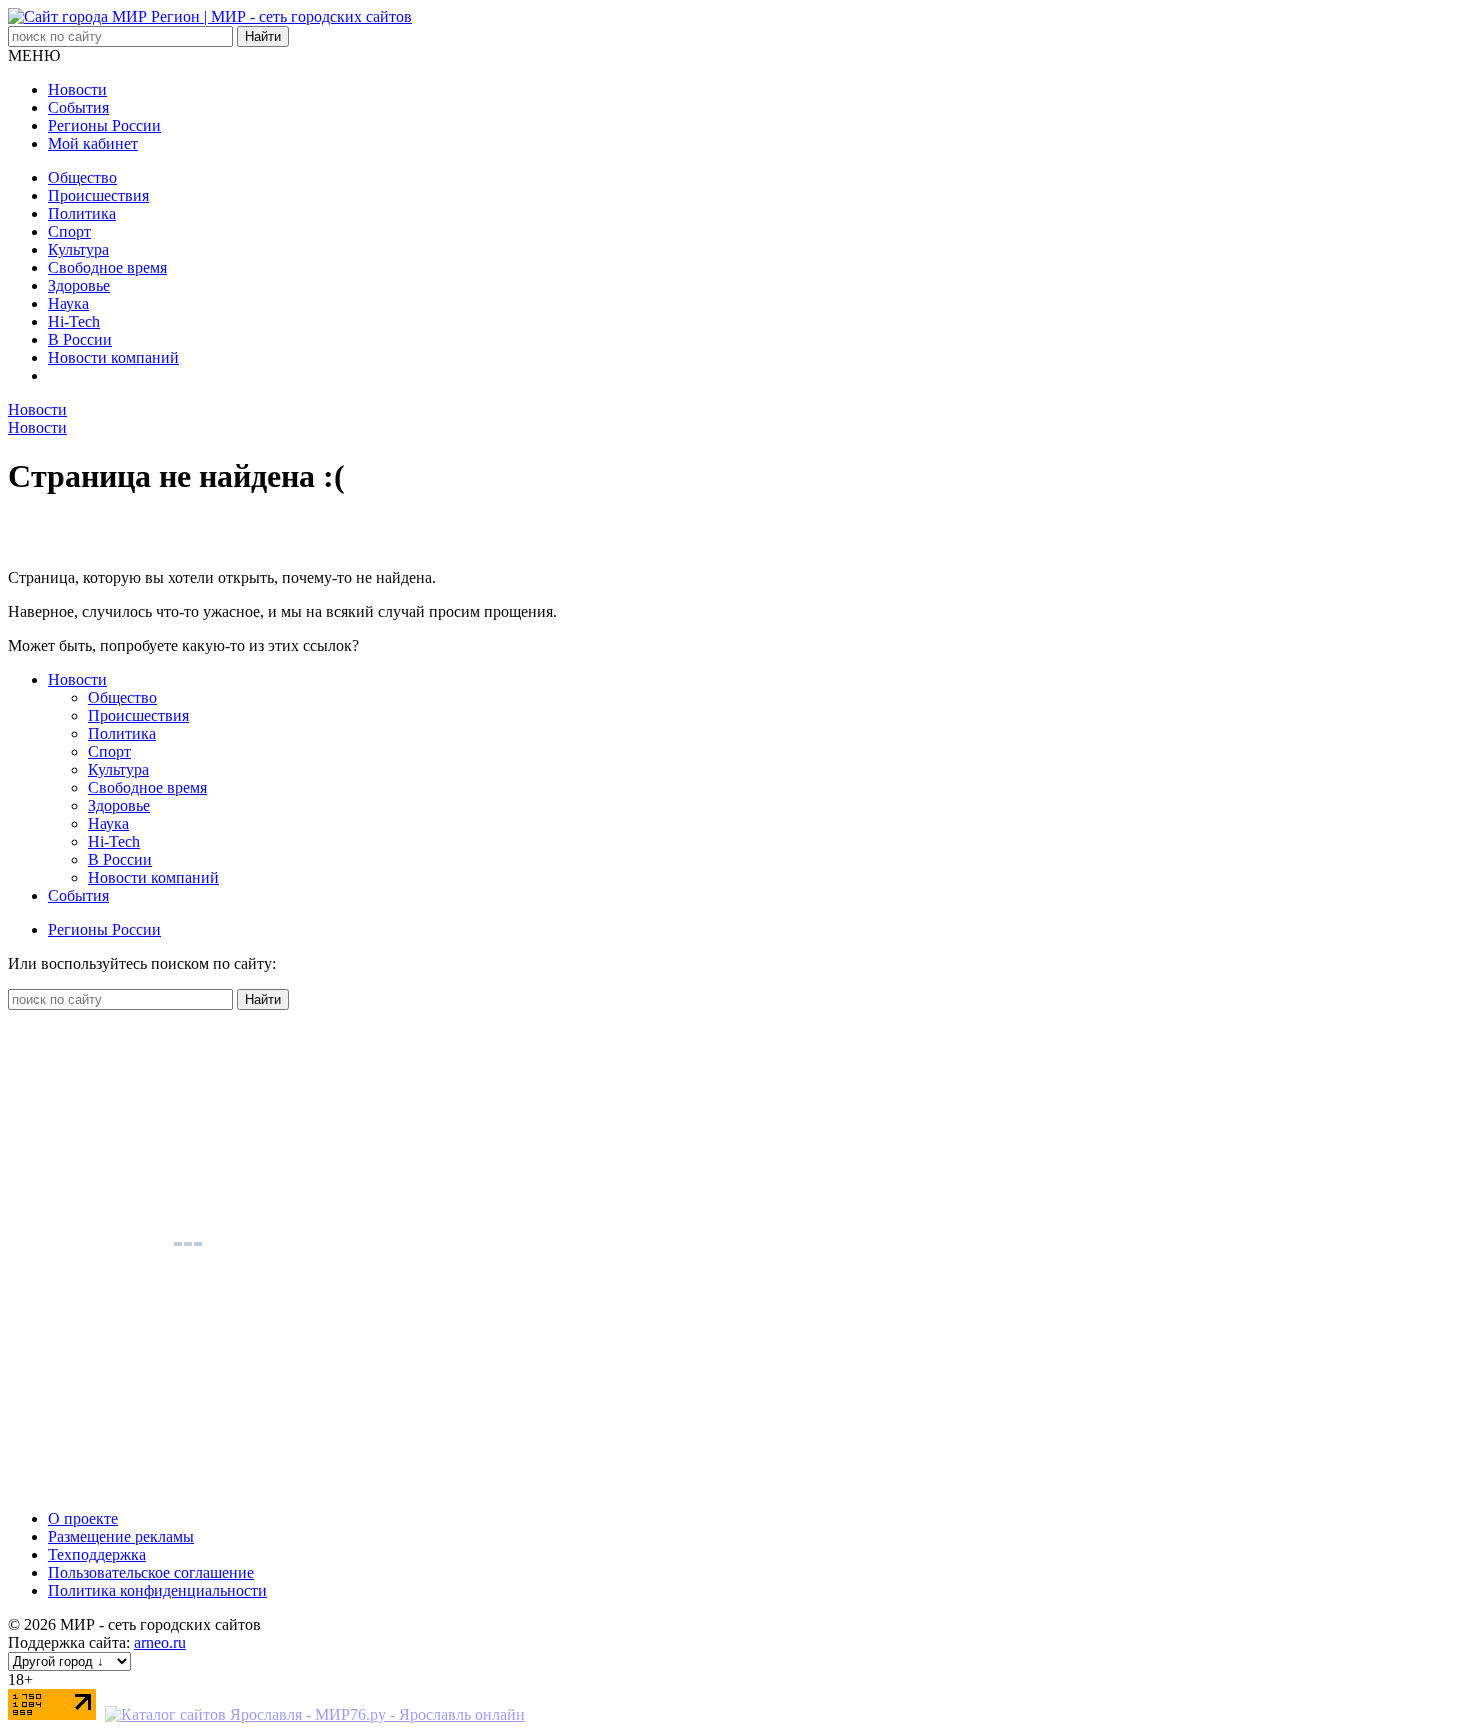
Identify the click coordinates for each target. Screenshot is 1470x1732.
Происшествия (98, 195)
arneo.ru (160, 1642)
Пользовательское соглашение (151, 1572)
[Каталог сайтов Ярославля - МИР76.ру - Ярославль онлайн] (315, 1714)
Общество (82, 177)
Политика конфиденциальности (157, 1590)
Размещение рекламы (121, 1536)
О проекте (83, 1518)
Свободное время (107, 267)
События (78, 107)
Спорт (69, 231)
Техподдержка (97, 1554)
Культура (78, 249)
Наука (68, 303)
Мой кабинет (93, 143)
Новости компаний (113, 357)
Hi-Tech (74, 321)
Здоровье (79, 285)
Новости (77, 89)
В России (80, 339)
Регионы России (104, 125)
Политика (82, 213)
